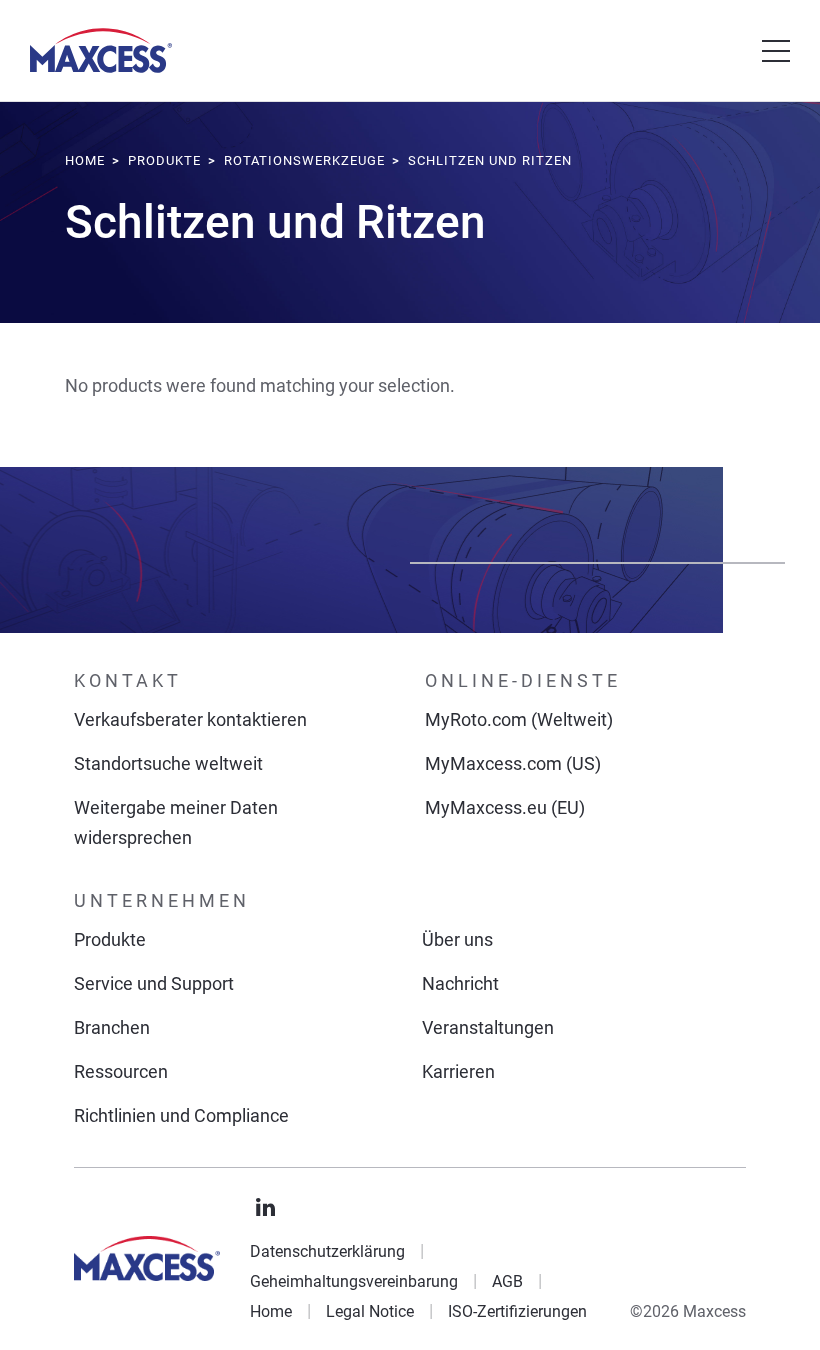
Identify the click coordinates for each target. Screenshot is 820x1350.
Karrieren (458, 1071)
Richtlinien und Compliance (181, 1115)
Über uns (457, 939)
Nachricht (460, 983)
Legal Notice (370, 1311)
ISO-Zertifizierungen (517, 1311)
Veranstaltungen (488, 1027)
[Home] (101, 50)
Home (271, 1311)
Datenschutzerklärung (327, 1251)
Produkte (110, 939)
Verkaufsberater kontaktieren (190, 719)
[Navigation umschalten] (776, 51)
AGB (507, 1281)
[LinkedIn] (266, 1208)
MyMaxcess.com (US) (513, 763)
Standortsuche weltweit (168, 763)
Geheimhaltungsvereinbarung (354, 1281)
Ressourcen (121, 1071)
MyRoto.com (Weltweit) (519, 719)
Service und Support (154, 983)
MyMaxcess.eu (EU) (505, 807)
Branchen (112, 1027)
